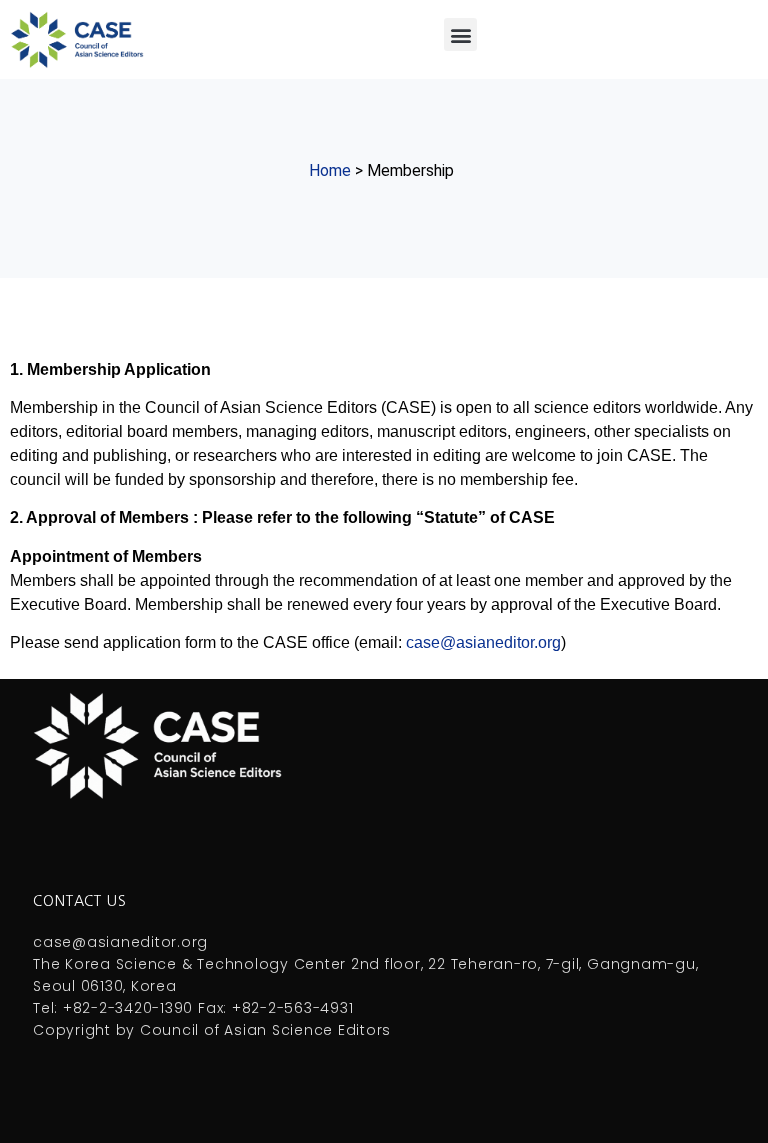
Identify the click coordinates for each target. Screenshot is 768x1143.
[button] (460, 34)
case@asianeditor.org (483, 642)
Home (330, 170)
